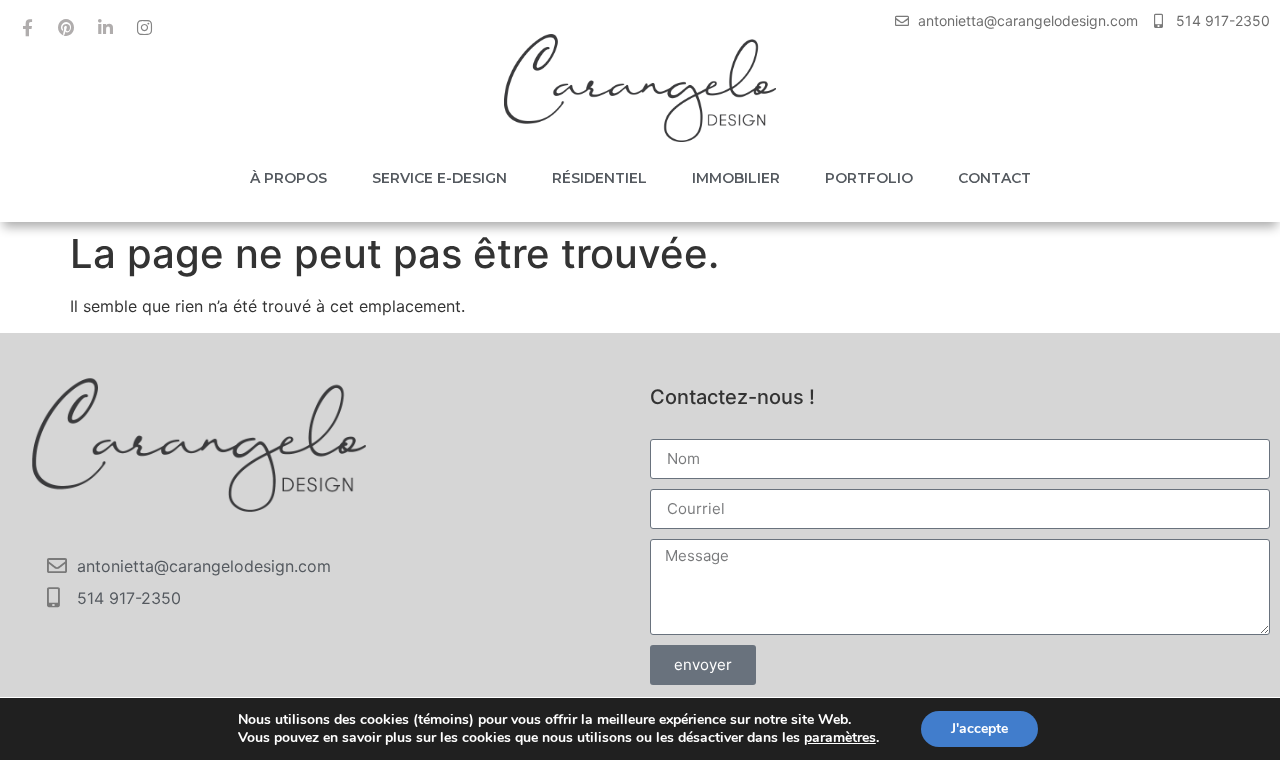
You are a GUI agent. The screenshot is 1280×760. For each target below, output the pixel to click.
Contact (994, 178)
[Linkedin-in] (105, 27)
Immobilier (736, 178)
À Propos (288, 178)
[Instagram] (144, 27)
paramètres (840, 738)
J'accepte (979, 728)
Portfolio (869, 178)
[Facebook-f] (27, 27)
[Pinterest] (66, 27)
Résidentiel (599, 178)
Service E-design (439, 178)
